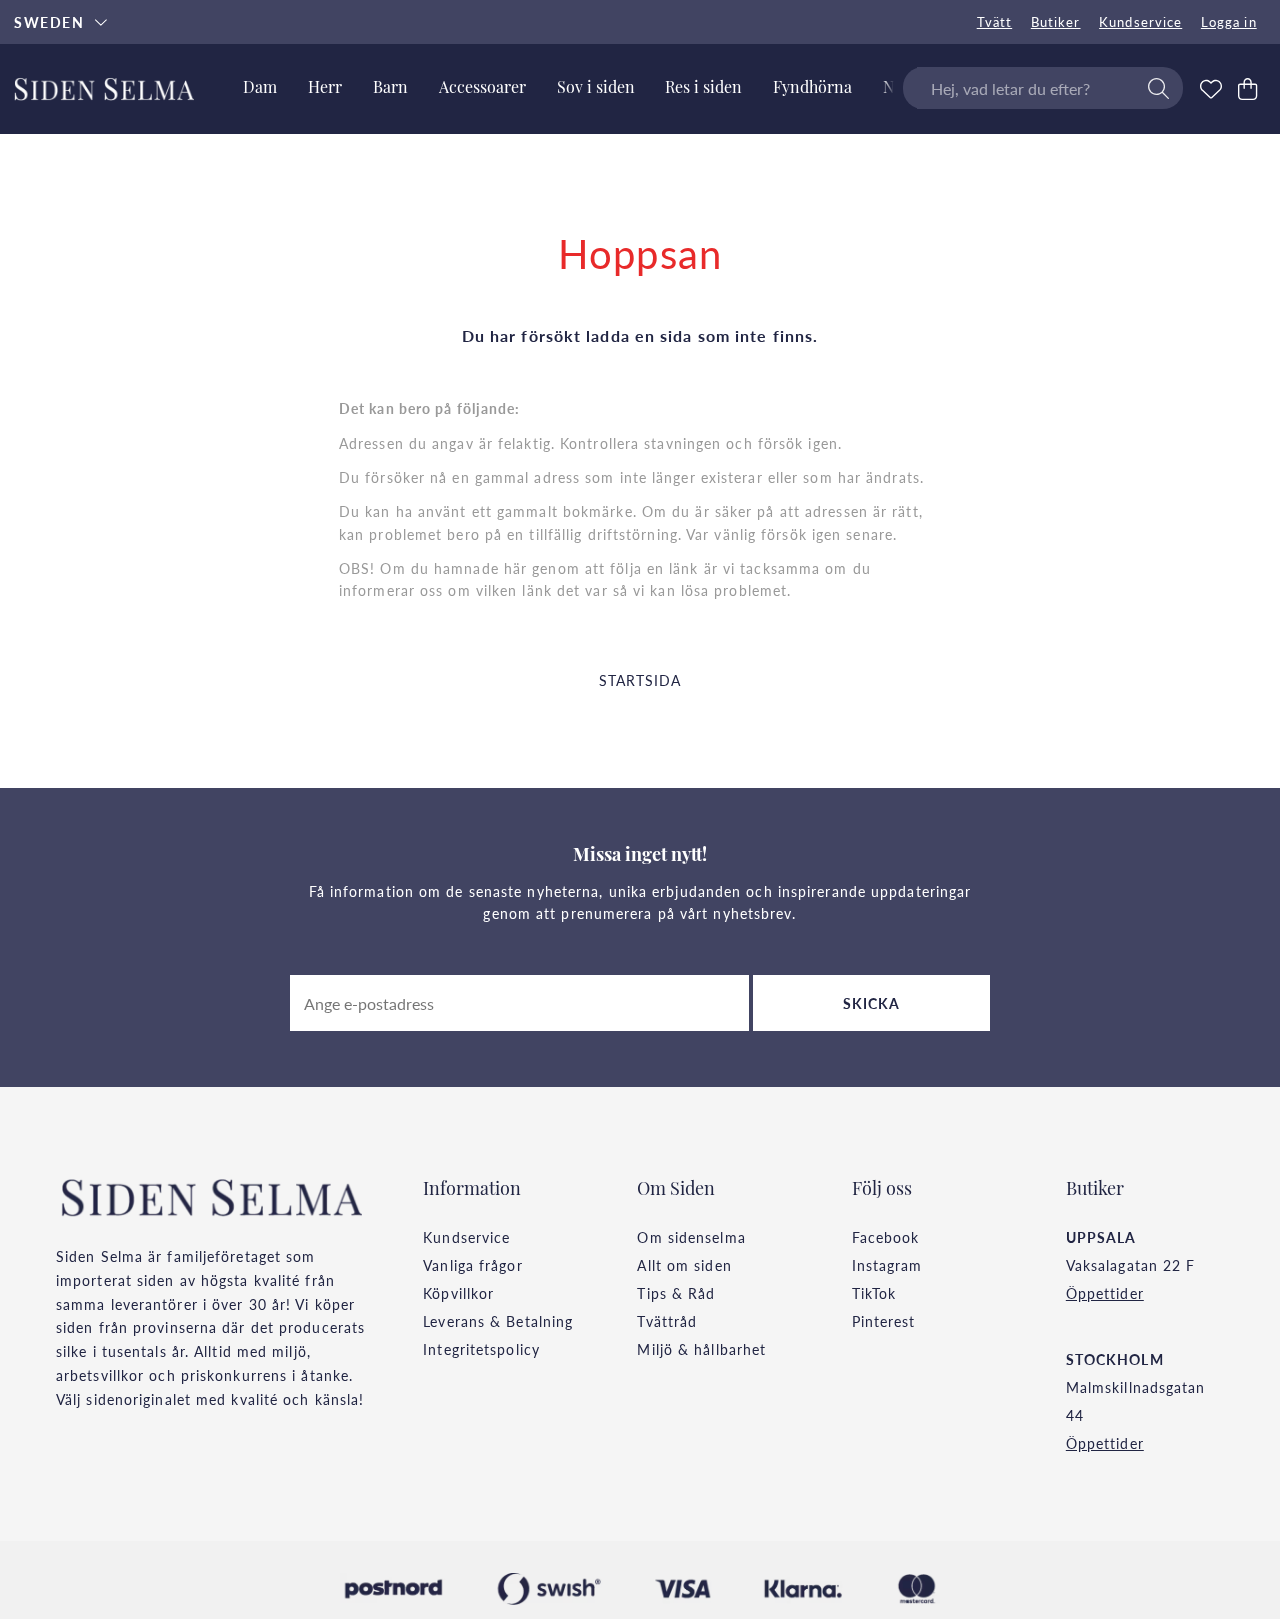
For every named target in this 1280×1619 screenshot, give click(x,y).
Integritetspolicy (481, 1349)
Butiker (1056, 22)
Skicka (872, 1003)
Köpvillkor (458, 1293)
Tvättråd (667, 1321)
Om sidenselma (691, 1237)
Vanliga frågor (472, 1265)
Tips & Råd (676, 1293)
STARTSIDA (640, 680)
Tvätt (995, 22)
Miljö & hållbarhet (701, 1349)
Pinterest (884, 1321)
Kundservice (1140, 22)
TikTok (874, 1293)
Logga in (1229, 22)
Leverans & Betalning (498, 1321)
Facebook (886, 1237)
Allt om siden (684, 1265)
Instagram (887, 1265)
